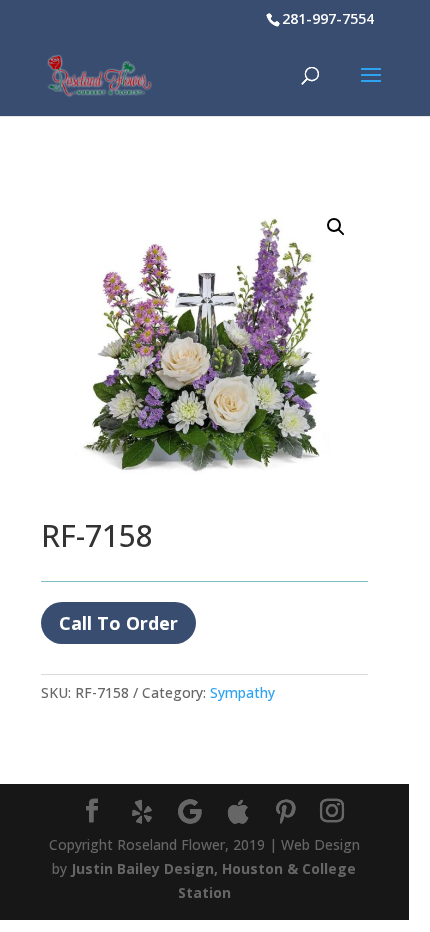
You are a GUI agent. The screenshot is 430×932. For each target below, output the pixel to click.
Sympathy (242, 692)
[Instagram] (332, 811)
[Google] (190, 812)
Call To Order (118, 623)
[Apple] (238, 812)
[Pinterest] (286, 812)
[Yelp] (142, 812)
